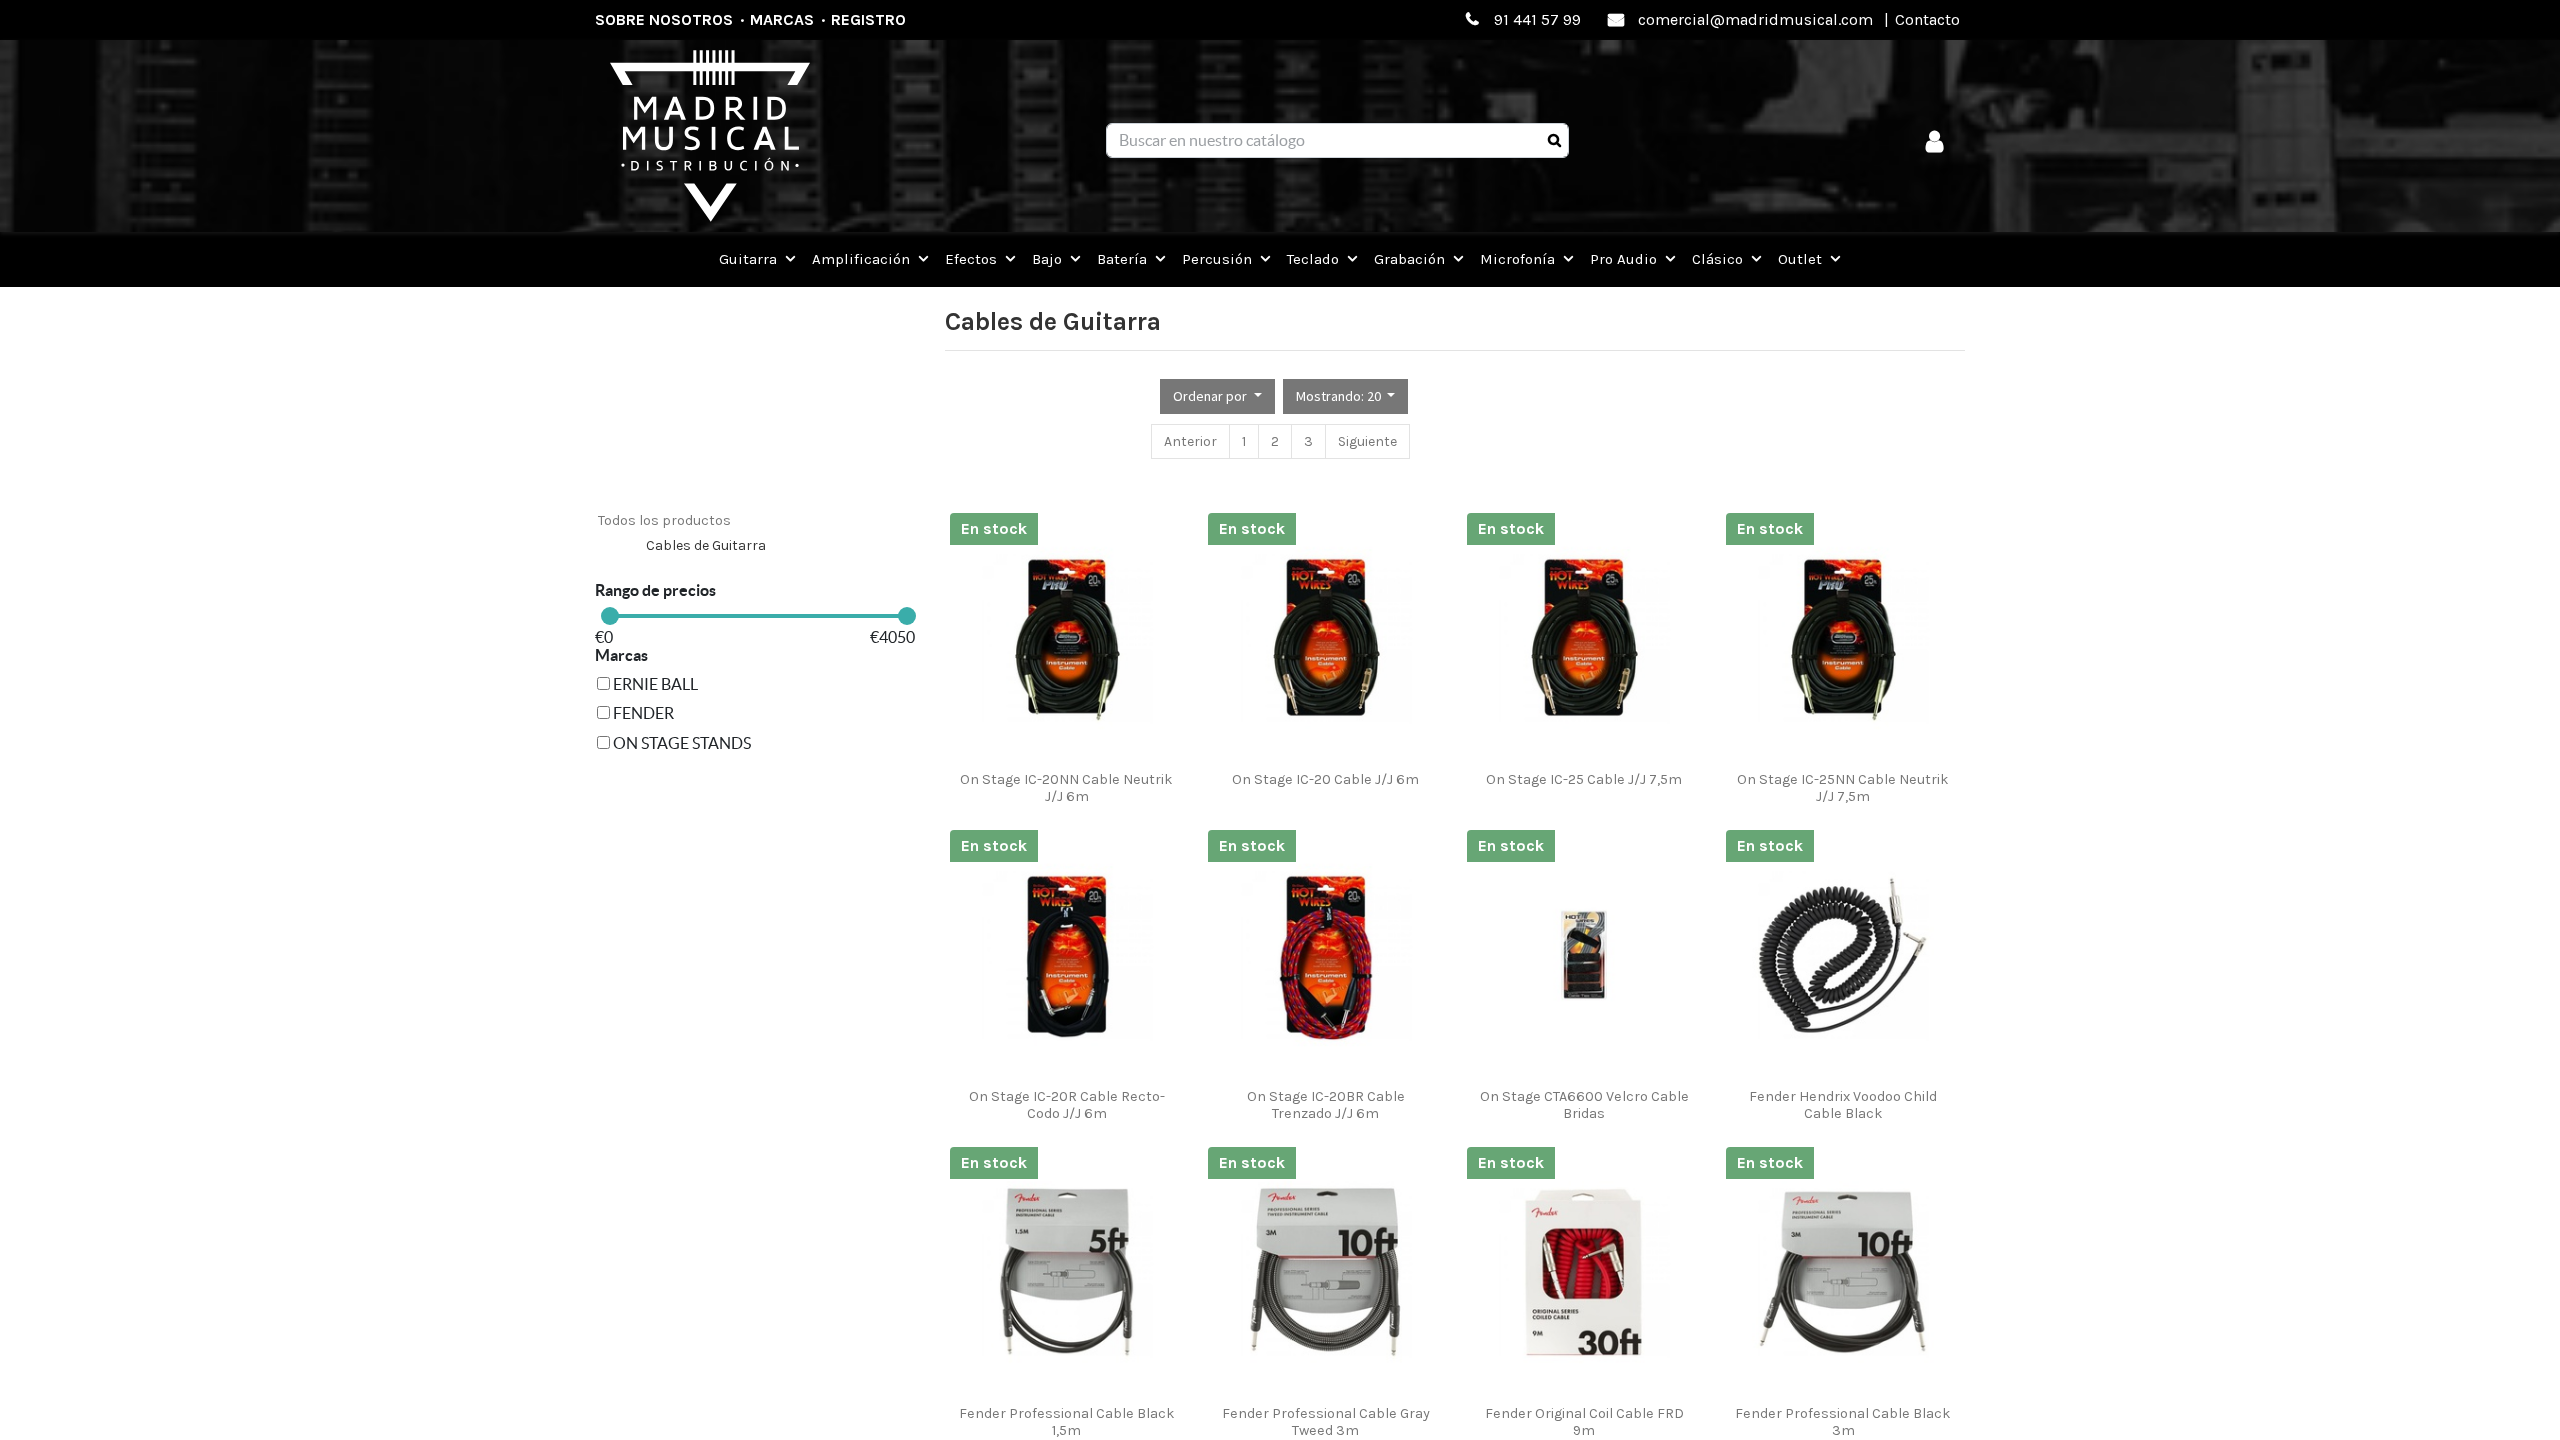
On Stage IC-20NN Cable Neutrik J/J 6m (1066, 788)
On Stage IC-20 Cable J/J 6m (1325, 779)
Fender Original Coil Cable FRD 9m (1584, 1422)
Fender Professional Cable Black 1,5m (1067, 1422)
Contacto (1927, 19)
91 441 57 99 (1537, 19)
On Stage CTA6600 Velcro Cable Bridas (1584, 1105)
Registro (868, 19)
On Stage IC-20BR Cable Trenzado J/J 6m (1326, 1105)
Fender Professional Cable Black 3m (1843, 1422)
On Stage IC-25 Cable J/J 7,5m (1584, 779)
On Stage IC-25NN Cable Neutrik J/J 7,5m (1843, 788)
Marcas (782, 19)
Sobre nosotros (664, 19)
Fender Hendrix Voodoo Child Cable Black (1843, 1105)
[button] (1217, 396)
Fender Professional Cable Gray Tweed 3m (1326, 1422)
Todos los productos (664, 520)
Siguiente (1367, 441)
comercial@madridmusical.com (1755, 19)
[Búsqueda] (1554, 141)
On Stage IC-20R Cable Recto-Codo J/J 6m (1067, 1105)
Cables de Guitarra (706, 545)
